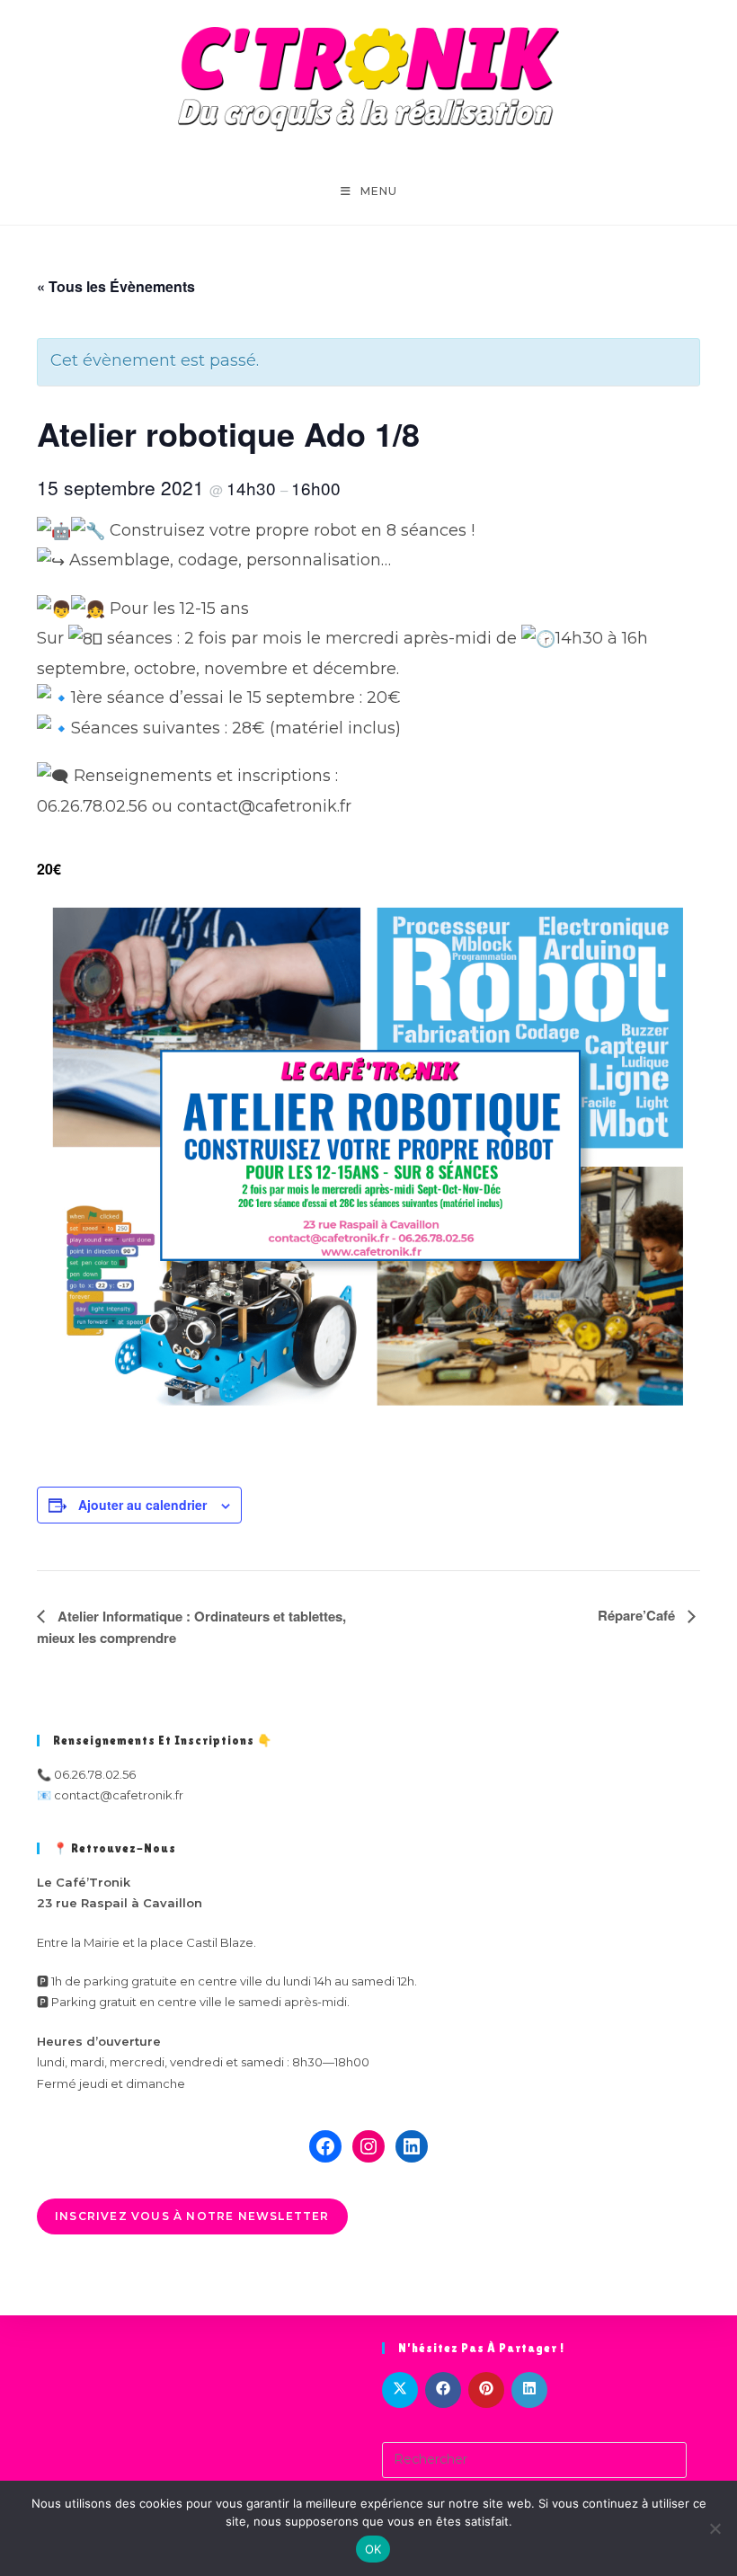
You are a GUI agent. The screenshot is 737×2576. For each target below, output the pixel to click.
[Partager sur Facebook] (443, 2390)
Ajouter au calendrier (142, 1505)
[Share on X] (400, 2390)
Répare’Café (638, 1615)
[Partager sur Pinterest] (486, 2390)
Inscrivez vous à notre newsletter (192, 2216)
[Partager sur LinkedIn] (529, 2390)
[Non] (715, 2528)
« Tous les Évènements (116, 286)
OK (373, 2549)
